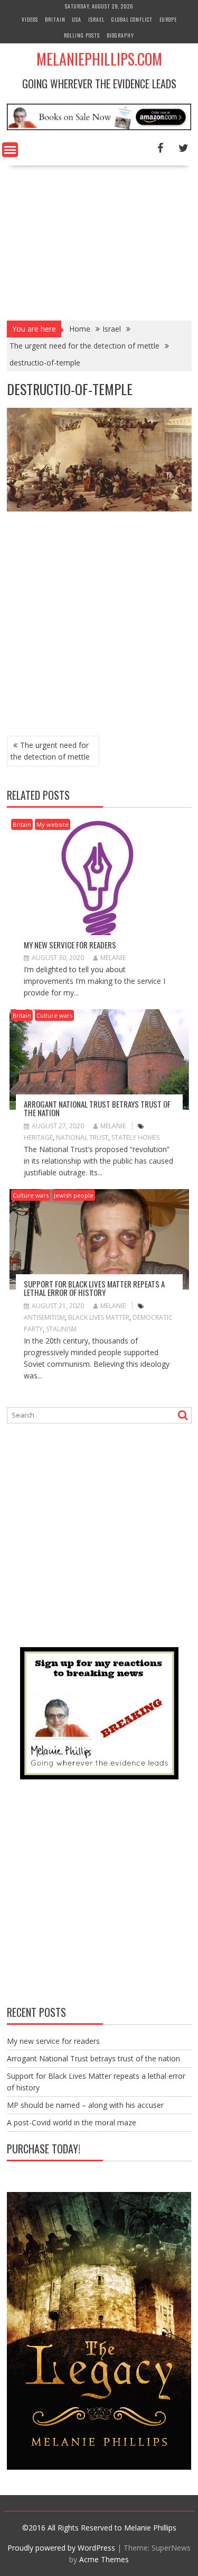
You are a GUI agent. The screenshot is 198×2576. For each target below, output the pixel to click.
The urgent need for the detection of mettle (50, 751)
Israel (96, 19)
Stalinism (61, 1329)
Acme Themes (104, 2559)
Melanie (113, 958)
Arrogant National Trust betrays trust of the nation (97, 1108)
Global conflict (132, 19)
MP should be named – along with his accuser (85, 2105)
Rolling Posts (82, 35)
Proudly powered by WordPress (61, 2548)
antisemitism (44, 1317)
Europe (168, 19)
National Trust (82, 1138)
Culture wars (54, 1015)
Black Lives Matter (99, 1317)
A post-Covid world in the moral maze (72, 2122)
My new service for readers (70, 945)
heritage (38, 1138)
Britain (55, 19)
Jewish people (74, 1195)
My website (53, 824)
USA (77, 19)
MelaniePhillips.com (99, 59)
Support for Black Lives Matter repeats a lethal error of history (94, 1288)
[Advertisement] (99, 240)
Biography (120, 35)
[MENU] (10, 150)
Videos (30, 19)
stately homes (135, 1138)
